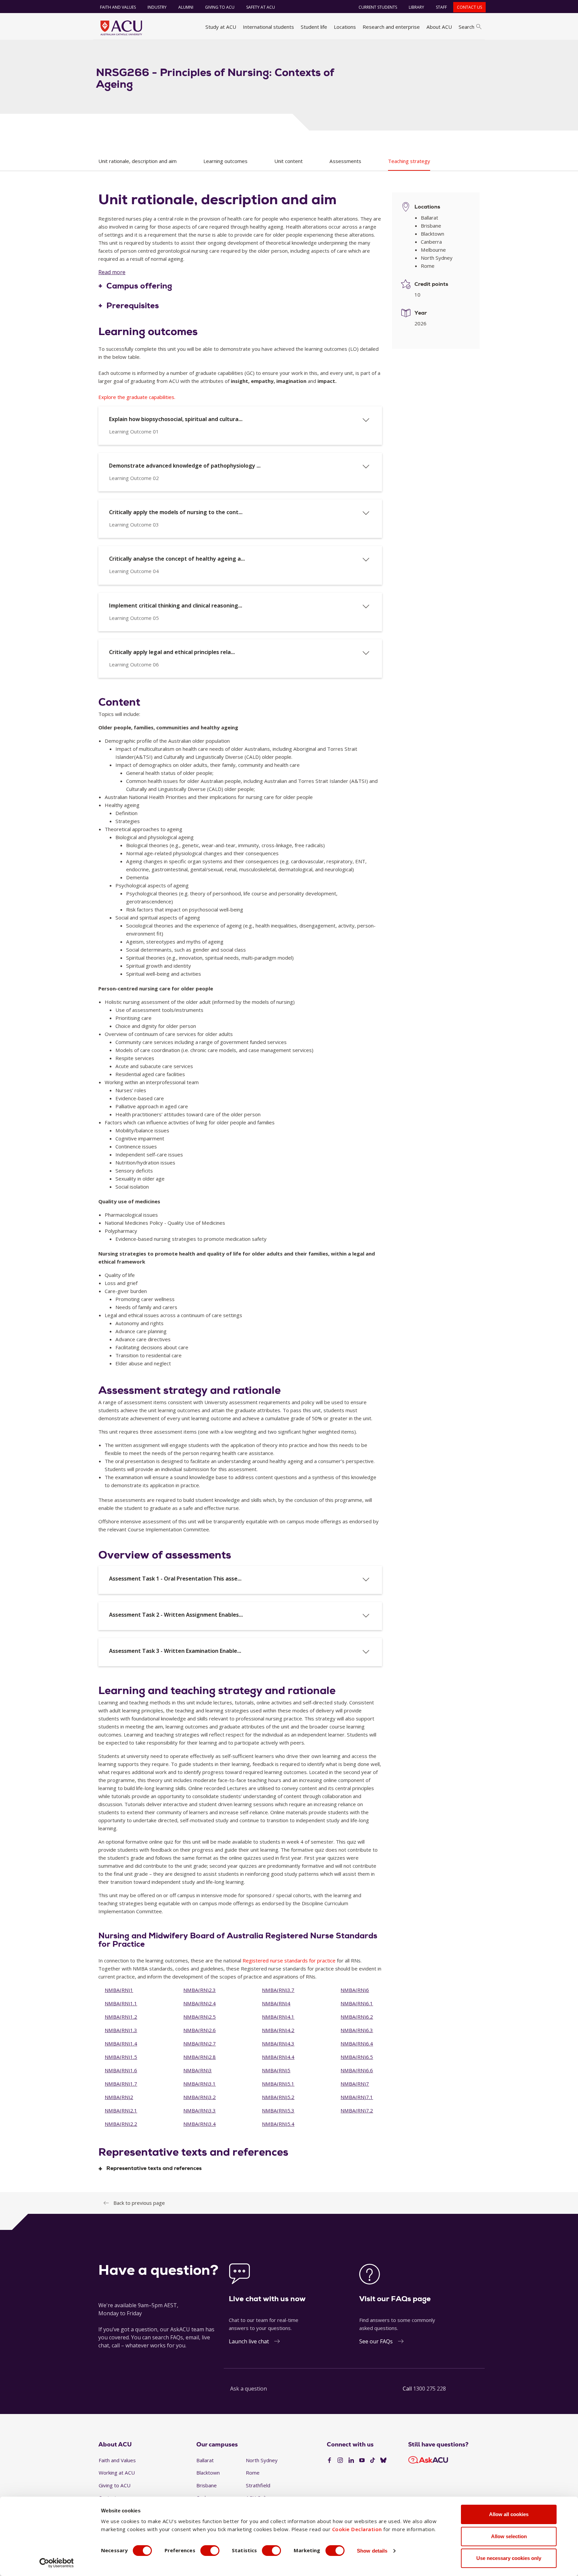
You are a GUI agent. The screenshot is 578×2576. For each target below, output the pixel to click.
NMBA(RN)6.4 (357, 2043)
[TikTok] (373, 2461)
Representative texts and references (154, 2168)
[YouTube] (362, 2461)
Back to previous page (139, 2203)
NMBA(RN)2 (119, 2097)
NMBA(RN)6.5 (357, 2057)
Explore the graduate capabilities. (137, 397)
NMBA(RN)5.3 (278, 2110)
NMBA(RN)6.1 (357, 2003)
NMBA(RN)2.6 (200, 2030)
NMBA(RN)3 (198, 2070)
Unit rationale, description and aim (137, 161)
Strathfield (258, 2485)
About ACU (439, 27)
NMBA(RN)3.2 (200, 2097)
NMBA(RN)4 (276, 2003)
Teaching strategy (409, 161)
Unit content (288, 161)
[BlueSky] (383, 2461)
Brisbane (207, 2485)
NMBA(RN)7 (355, 2084)
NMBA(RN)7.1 (357, 2097)
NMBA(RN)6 (355, 1990)
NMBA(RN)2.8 (200, 2057)
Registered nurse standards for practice (289, 1960)
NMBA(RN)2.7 (200, 2043)
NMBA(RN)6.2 (357, 2017)
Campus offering (139, 286)
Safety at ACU (261, 7)
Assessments (345, 161)
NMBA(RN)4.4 (278, 2057)
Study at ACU (221, 27)
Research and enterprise (391, 27)
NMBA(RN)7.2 (357, 2110)
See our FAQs (376, 2341)
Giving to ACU (220, 7)
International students (268, 27)
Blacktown (208, 2473)
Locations (345, 27)
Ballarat (205, 2460)
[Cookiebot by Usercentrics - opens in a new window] (57, 2563)
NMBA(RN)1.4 (121, 2043)
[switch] (210, 2551)
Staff (441, 7)
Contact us (469, 7)
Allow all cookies (509, 2514)
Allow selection (509, 2536)
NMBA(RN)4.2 (278, 2030)
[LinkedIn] (351, 2461)
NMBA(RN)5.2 (278, 2097)
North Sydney (262, 2460)
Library (416, 7)
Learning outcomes (225, 161)
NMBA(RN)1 (119, 1990)
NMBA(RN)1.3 (121, 2030)
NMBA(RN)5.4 (278, 2124)
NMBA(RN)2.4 (200, 2003)
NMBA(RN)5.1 (278, 2084)
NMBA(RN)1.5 (121, 2057)
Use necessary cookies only (509, 2558)
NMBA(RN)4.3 (278, 2043)
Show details (372, 2551)
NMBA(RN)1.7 (121, 2084)
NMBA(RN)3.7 (278, 1990)
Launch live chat (249, 2341)
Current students (378, 7)
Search (466, 27)
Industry (157, 7)
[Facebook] (329, 2461)
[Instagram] (340, 2461)
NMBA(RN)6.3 (357, 2030)
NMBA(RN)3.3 (200, 2110)
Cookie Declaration (357, 2529)
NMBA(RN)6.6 (357, 2070)
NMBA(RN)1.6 (121, 2070)
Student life (314, 27)
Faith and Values (118, 7)
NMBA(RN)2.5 (200, 2017)
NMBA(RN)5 (276, 2070)
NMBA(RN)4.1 (278, 2017)
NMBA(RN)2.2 (121, 2124)
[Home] (121, 28)
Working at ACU (117, 2473)
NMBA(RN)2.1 (121, 2110)
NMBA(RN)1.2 (121, 2017)
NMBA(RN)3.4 (200, 2124)
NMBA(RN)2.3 (200, 1990)
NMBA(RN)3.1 (200, 2084)
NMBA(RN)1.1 (121, 2003)
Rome (253, 2473)
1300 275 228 (429, 2389)
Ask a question (249, 2389)
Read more (112, 272)
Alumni (186, 7)
